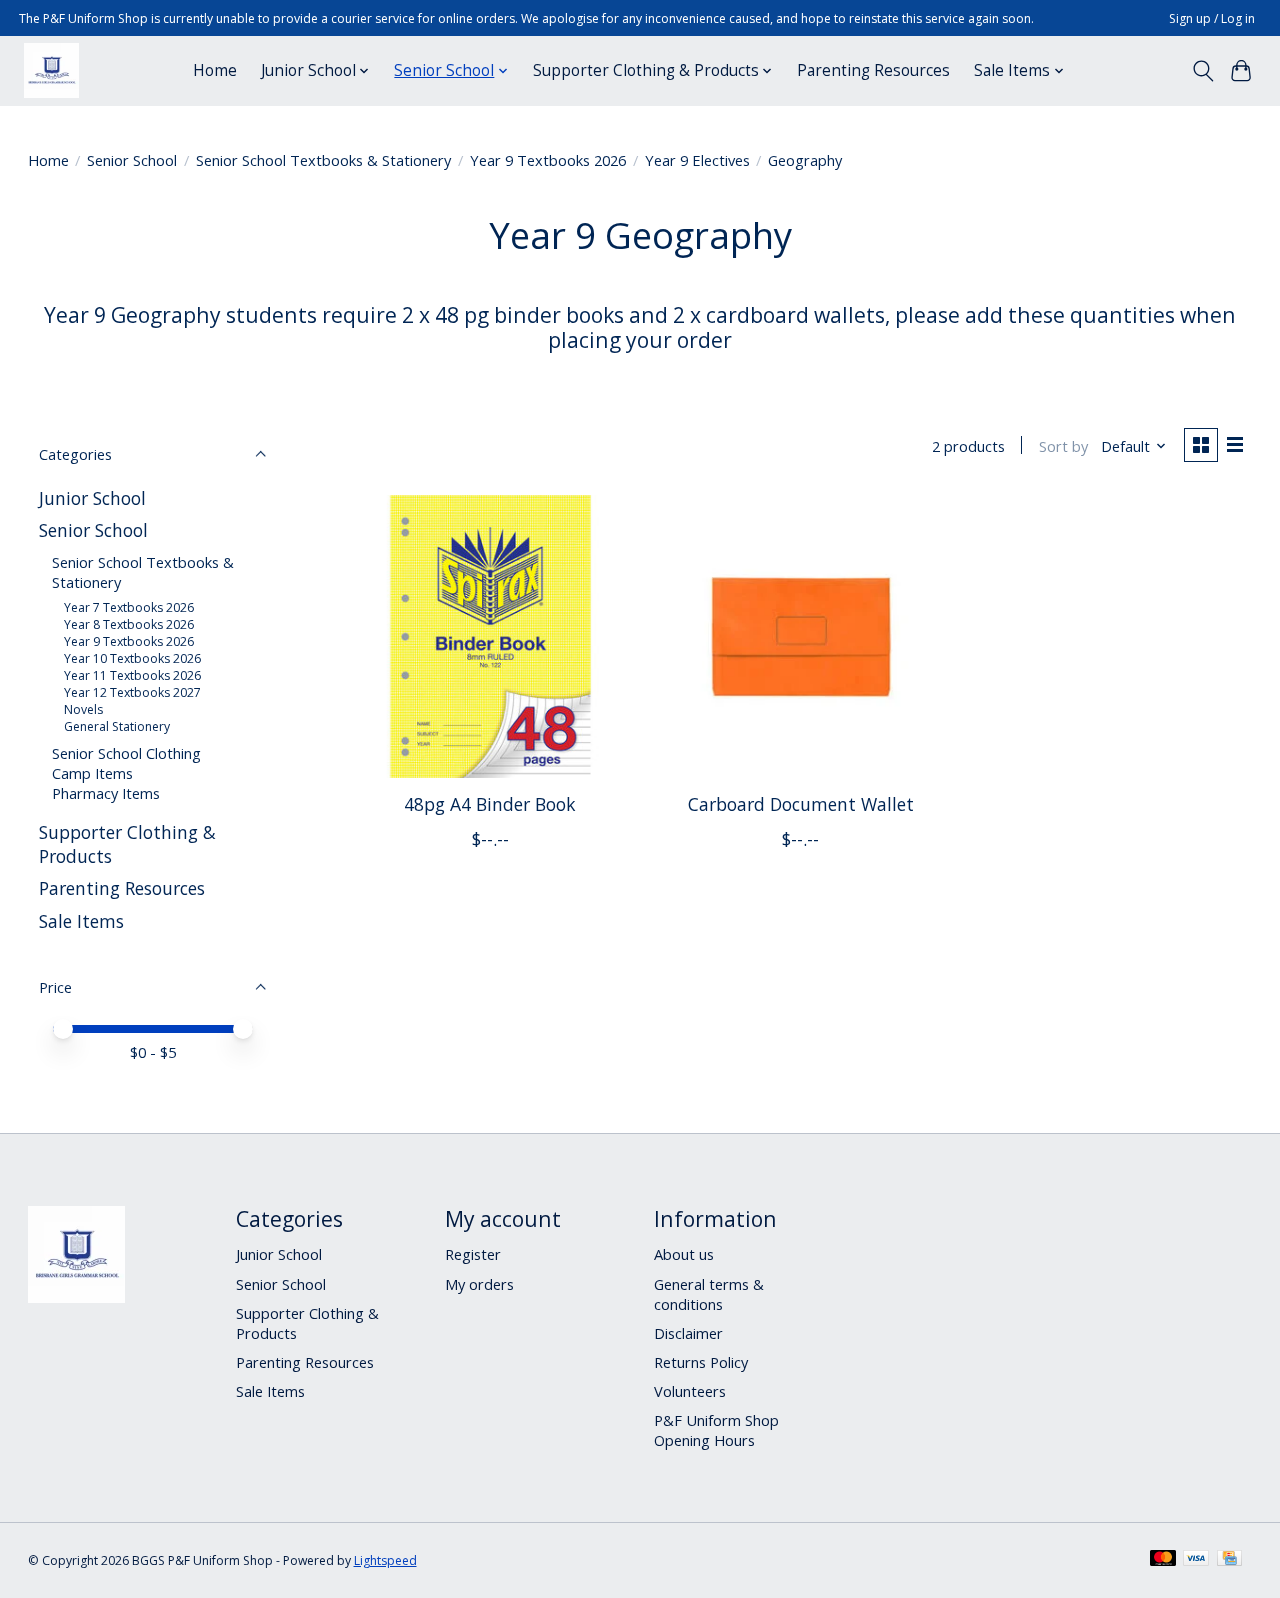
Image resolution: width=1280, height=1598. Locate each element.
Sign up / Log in (1212, 18)
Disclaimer (688, 1333)
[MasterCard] (1163, 1560)
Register (473, 1254)
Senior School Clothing (126, 753)
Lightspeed (385, 1560)
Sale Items (81, 921)
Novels (83, 709)
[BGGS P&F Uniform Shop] (51, 70)
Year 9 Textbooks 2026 (548, 160)
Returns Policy (701, 1362)
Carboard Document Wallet (801, 804)
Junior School (92, 498)
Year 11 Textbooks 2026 (132, 675)
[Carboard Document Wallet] (800, 636)
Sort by (1063, 446)
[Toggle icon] (1202, 71)
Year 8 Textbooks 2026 (129, 624)
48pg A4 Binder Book (490, 804)
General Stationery (117, 726)
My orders (479, 1284)
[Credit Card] (1229, 1560)
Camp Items (92, 773)
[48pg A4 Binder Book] (490, 636)
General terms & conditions (709, 1294)
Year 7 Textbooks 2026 (129, 607)
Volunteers (690, 1391)
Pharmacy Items (106, 793)
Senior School (132, 160)
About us (684, 1254)
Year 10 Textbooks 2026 (132, 658)
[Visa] (1196, 1560)
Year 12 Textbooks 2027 (132, 692)
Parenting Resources (873, 70)
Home (215, 70)
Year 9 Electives (697, 160)
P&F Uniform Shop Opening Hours (716, 1430)
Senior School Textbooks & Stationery (323, 160)
